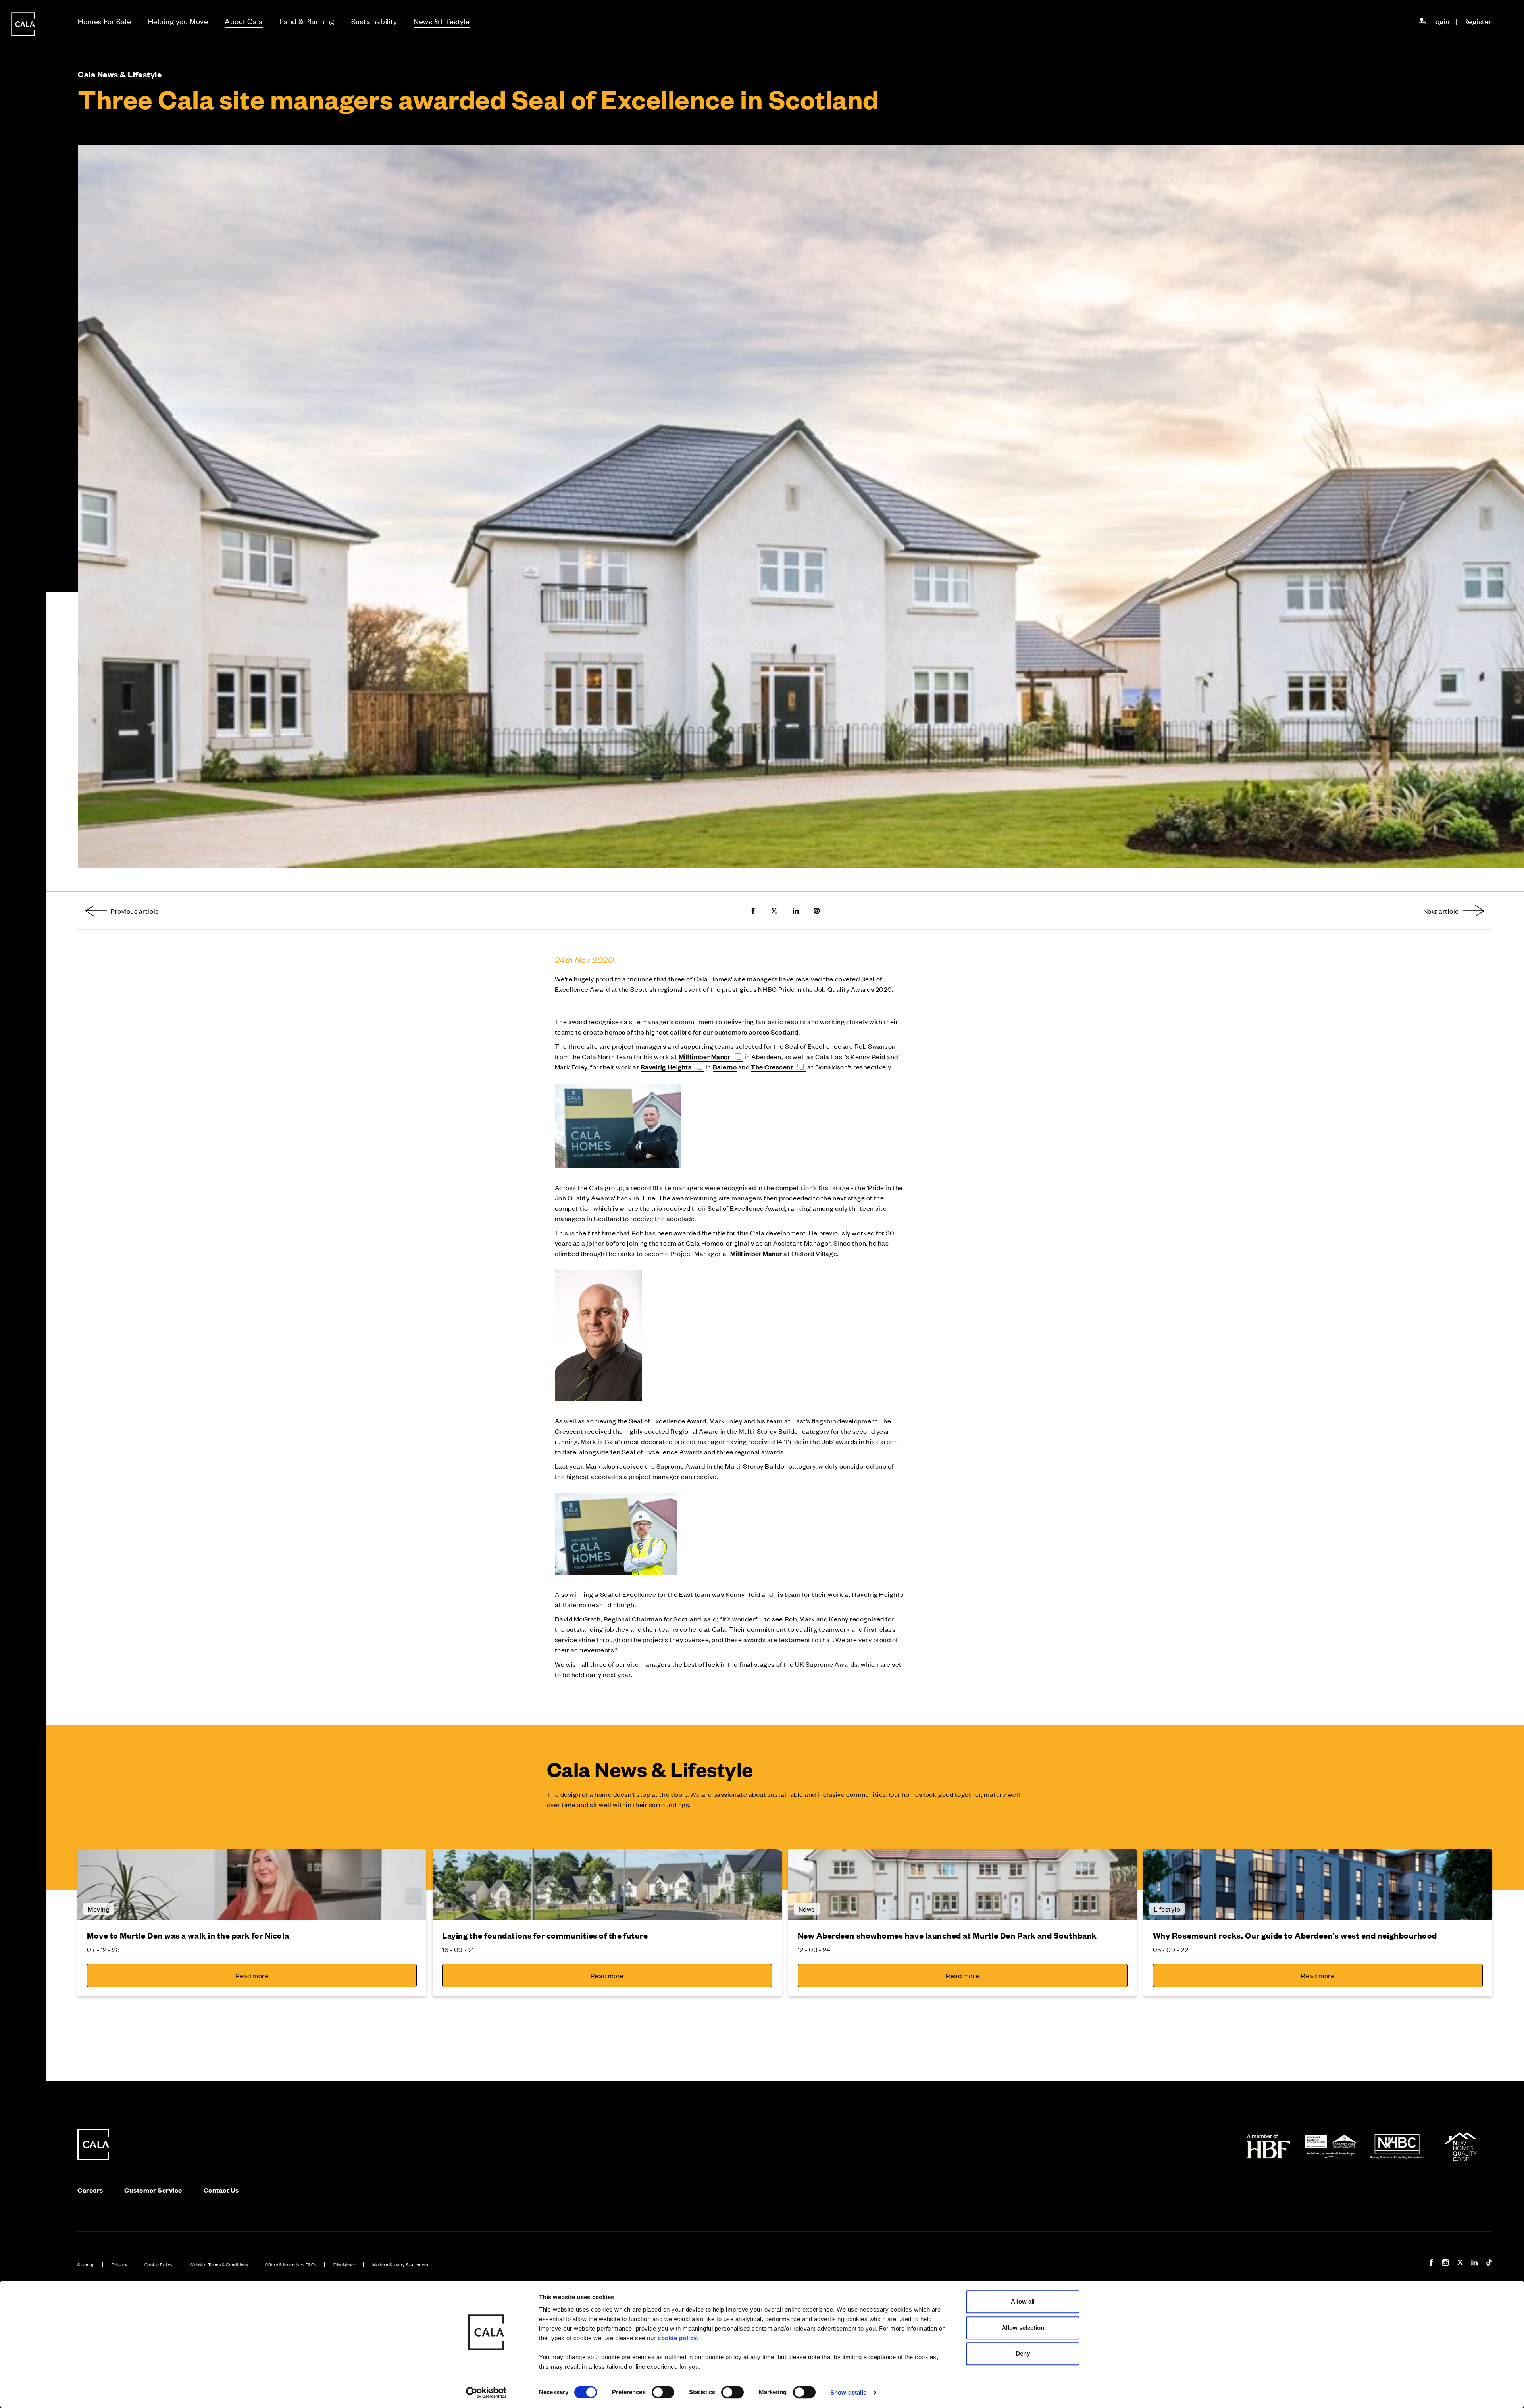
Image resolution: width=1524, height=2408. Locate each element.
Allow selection (1023, 2328)
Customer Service (153, 2190)
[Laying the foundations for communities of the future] (607, 1885)
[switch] (663, 2392)
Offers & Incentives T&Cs (291, 2264)
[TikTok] (1489, 2263)
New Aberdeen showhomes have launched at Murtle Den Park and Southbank (947, 1935)
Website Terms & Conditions (219, 2264)
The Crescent (772, 1067)
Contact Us (221, 2190)
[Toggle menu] (23, 1231)
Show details (848, 2392)
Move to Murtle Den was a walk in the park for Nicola (188, 1935)
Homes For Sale (105, 21)
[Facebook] (1431, 2263)
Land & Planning (307, 21)
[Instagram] (1445, 2263)
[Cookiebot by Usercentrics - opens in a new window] (486, 2393)
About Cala (244, 21)
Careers (90, 2190)
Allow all (1023, 2301)
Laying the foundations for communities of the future (545, 1935)
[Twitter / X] (1460, 2263)
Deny (1023, 2353)
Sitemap (86, 2264)
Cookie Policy (159, 2264)
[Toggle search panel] (23, 1181)
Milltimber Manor (705, 1056)
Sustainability (374, 21)
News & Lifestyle (442, 21)
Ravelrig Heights (666, 1067)
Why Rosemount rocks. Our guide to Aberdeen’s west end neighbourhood (1295, 1935)
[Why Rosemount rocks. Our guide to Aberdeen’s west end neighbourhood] (1318, 1885)
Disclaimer (344, 2264)
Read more (252, 1975)
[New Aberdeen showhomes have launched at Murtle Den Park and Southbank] (963, 1885)
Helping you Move (178, 21)
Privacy (119, 2264)
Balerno (725, 1067)
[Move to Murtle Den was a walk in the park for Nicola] (252, 1885)
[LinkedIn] (1474, 2263)
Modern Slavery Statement (400, 2264)
